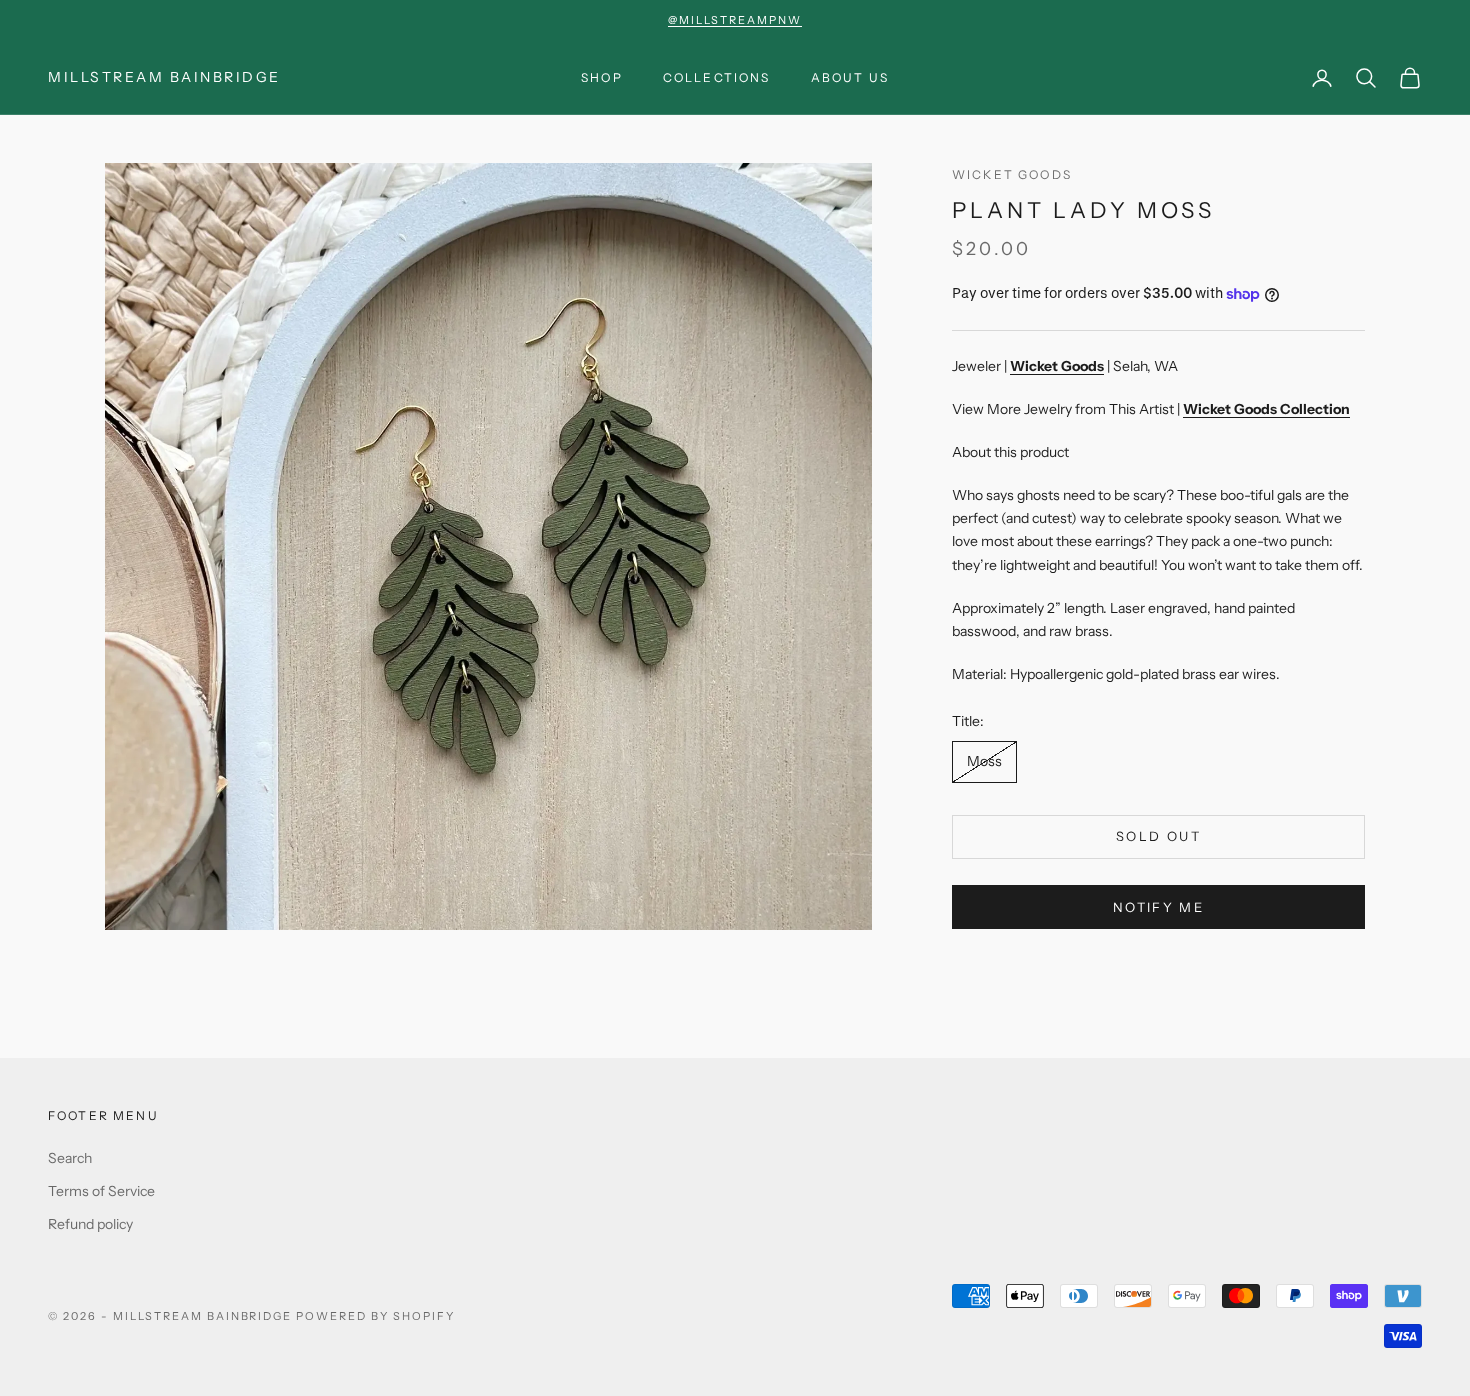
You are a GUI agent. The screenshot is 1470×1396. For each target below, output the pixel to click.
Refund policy (90, 1224)
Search (70, 1158)
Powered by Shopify (375, 1316)
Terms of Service (101, 1191)
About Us (850, 77)
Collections (717, 77)
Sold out (1158, 837)
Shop (602, 77)
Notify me (1158, 907)
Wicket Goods (1012, 174)
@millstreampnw (735, 20)
